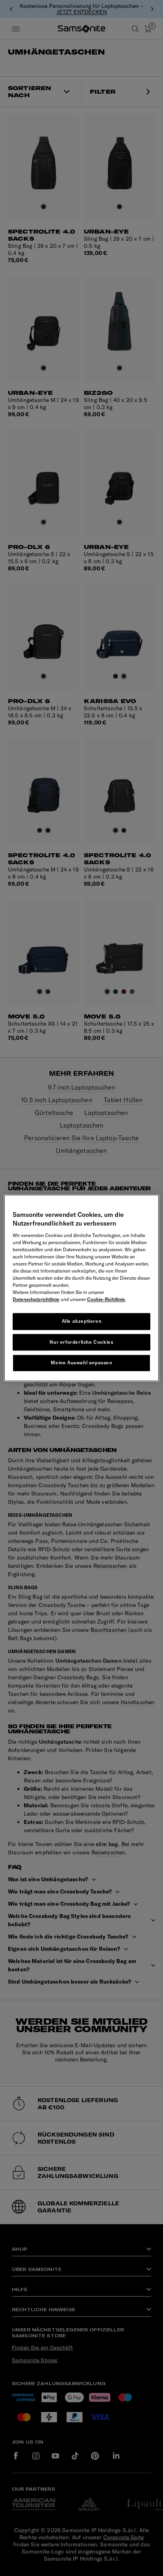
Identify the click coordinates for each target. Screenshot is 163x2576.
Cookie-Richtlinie (106, 1299)
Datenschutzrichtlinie (36, 1299)
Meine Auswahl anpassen (81, 1363)
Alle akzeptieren (82, 1321)
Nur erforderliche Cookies (81, 1342)
